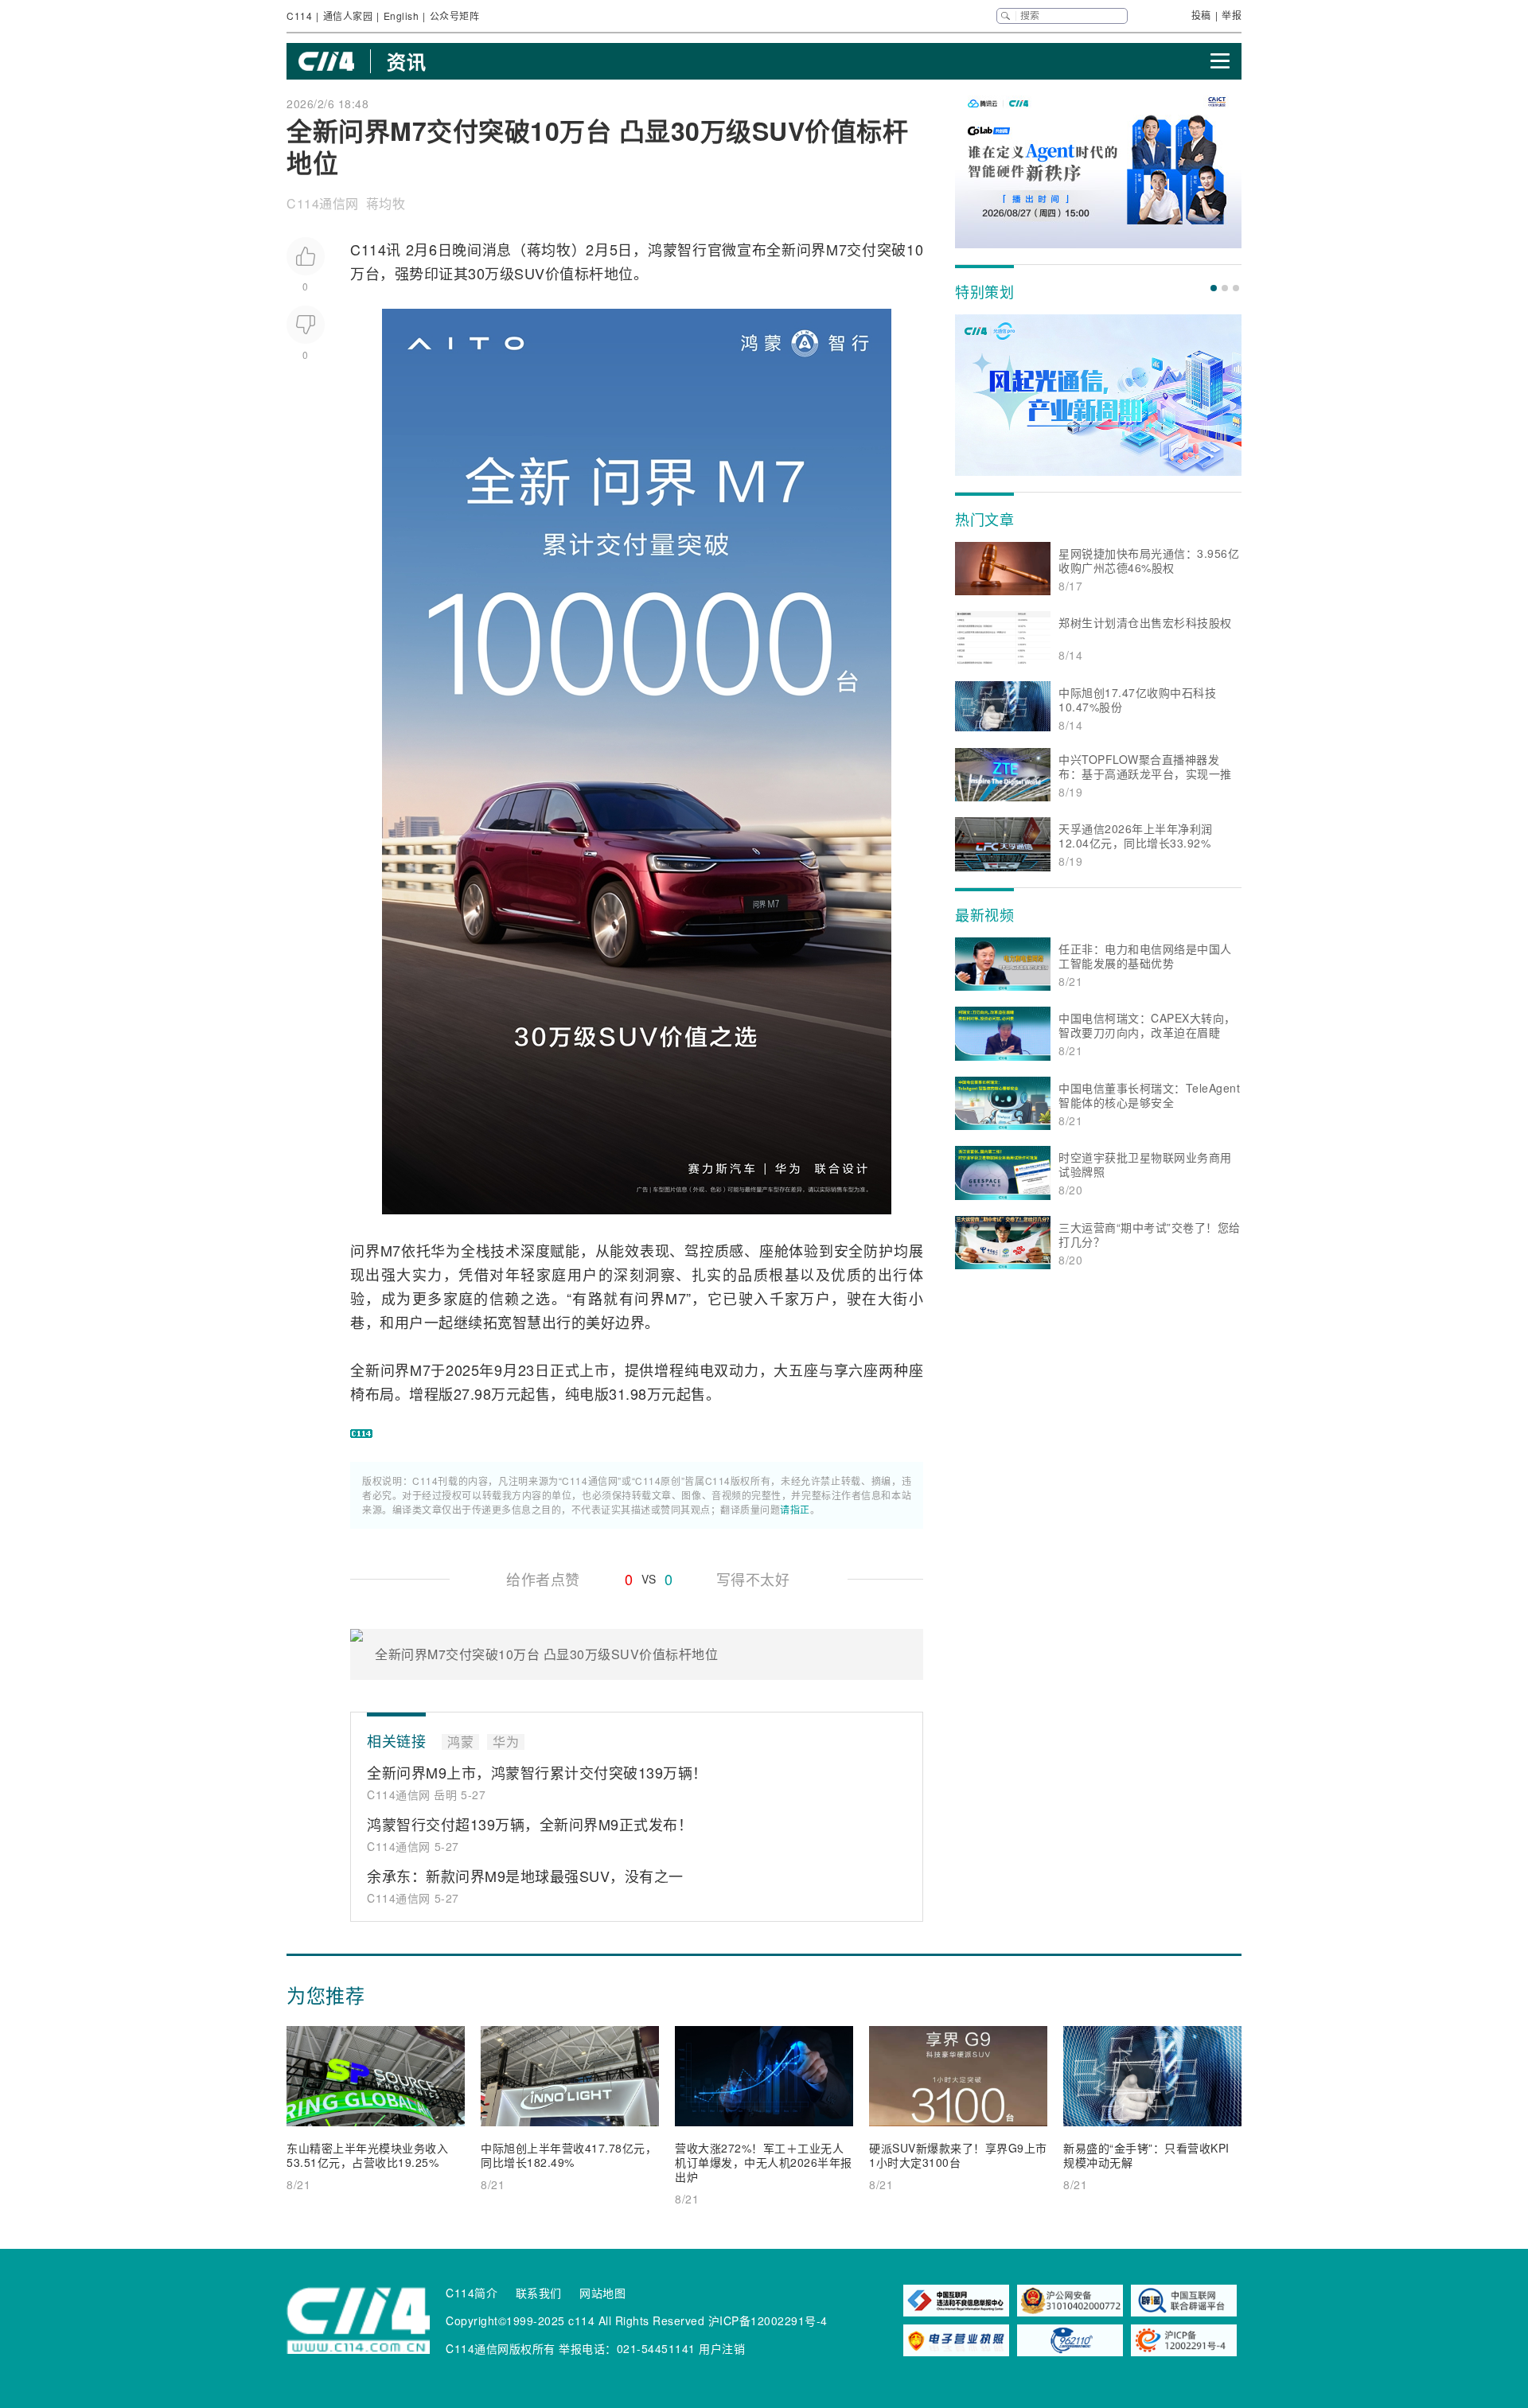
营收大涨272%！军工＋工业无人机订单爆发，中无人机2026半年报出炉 (764, 2162)
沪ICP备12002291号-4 (768, 2320)
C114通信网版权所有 (501, 2348)
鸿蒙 (663, 249)
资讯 (406, 61)
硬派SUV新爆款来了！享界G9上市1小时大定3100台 (958, 2155)
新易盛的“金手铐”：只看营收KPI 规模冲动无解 (1146, 2155)
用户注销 (722, 2348)
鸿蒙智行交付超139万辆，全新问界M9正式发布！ (530, 1824)
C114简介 (472, 2293)
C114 (299, 16)
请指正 (795, 1509)
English (401, 16)
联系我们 (539, 2293)
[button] (1214, 288)
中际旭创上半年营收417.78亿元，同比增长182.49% (569, 2155)
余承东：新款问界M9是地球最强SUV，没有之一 (525, 1876)
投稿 (1201, 15)
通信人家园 (348, 16)
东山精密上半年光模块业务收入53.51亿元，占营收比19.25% (367, 2155)
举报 (1232, 15)
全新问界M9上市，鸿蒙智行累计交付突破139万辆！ (537, 1772)
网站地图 (602, 2293)
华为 (446, 1250)
